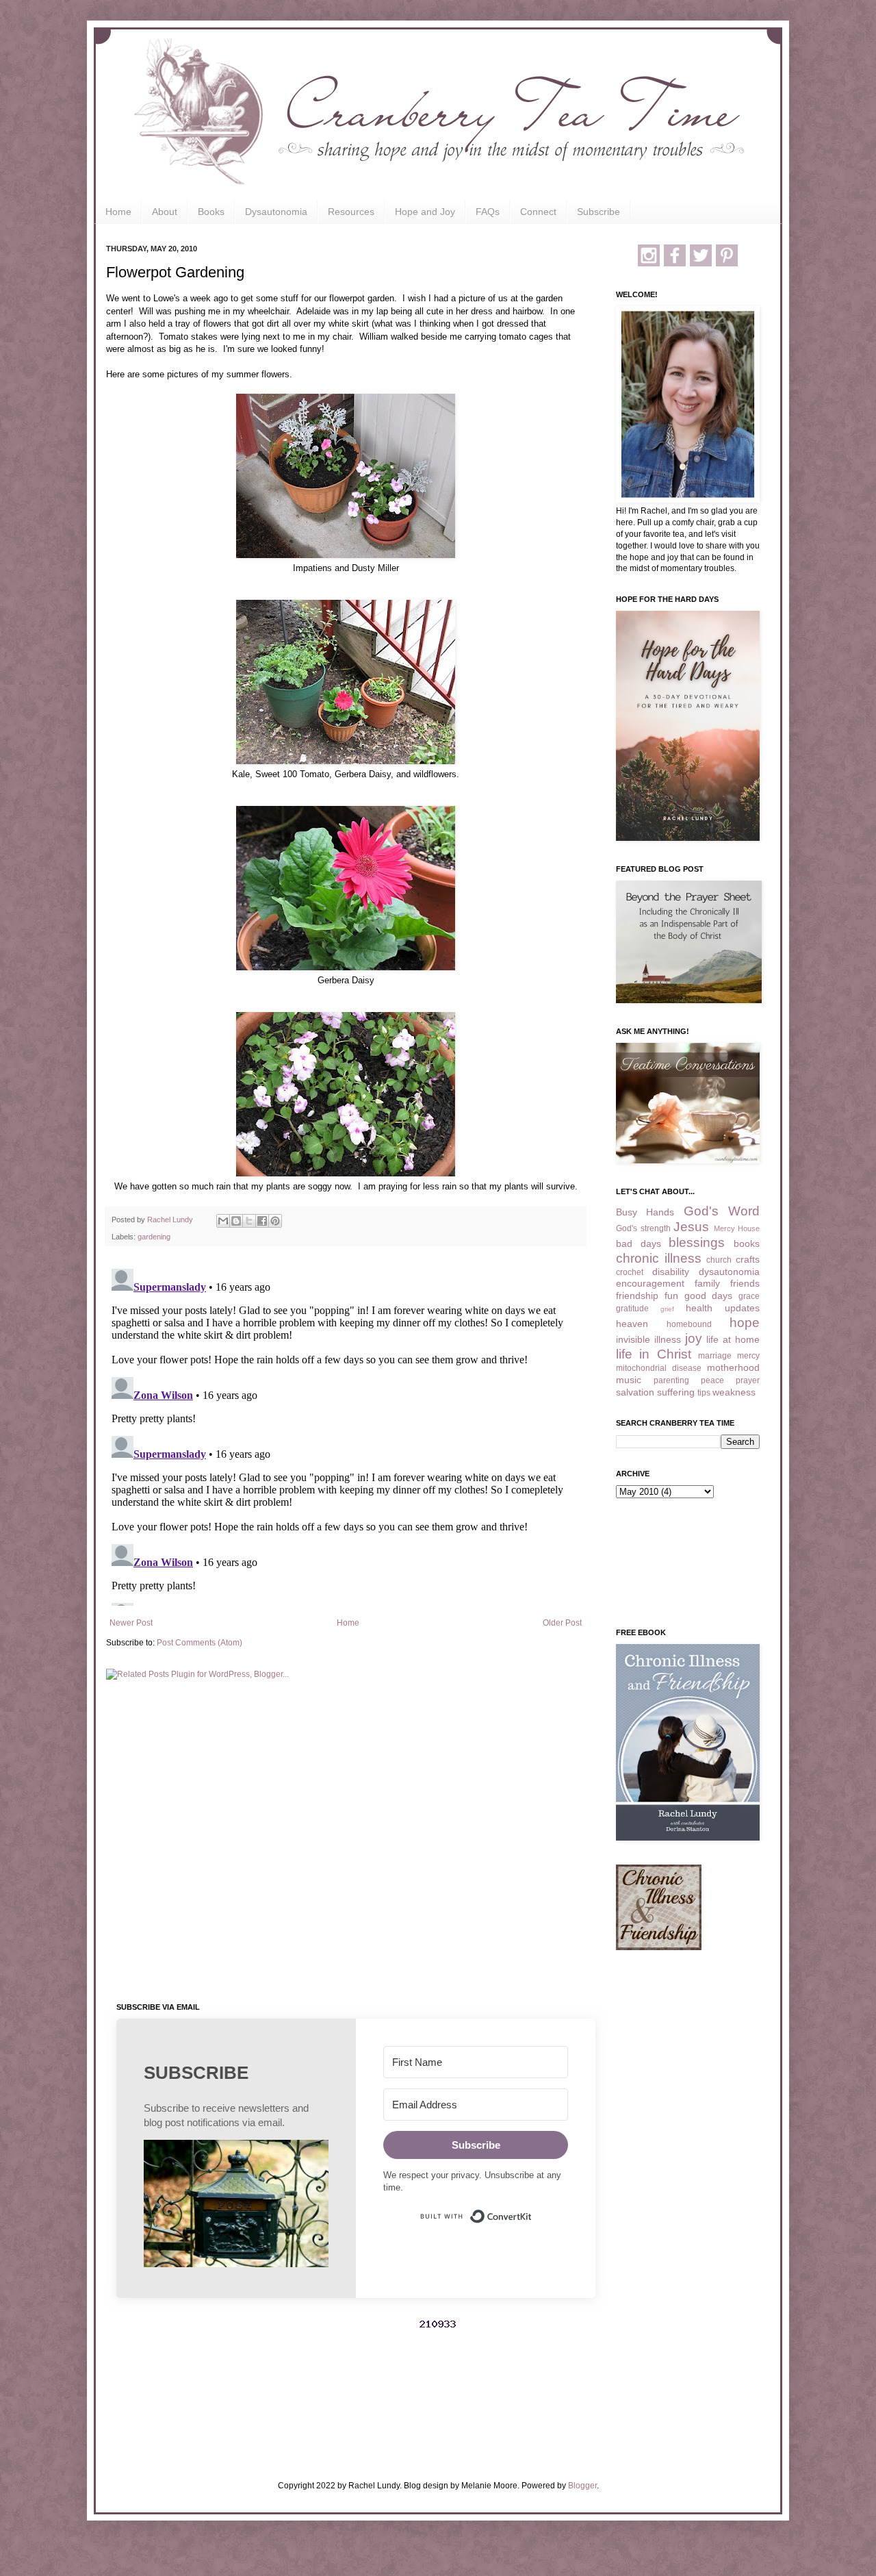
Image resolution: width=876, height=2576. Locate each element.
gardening (154, 1237)
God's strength (643, 1228)
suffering (676, 1392)
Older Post (562, 1623)
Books (211, 212)
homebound (689, 1324)
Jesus (691, 1227)
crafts (748, 1259)
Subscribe (598, 212)
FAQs (488, 212)
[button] (236, 2205)
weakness (734, 1392)
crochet (630, 1272)
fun (671, 1296)
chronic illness (659, 1258)
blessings (697, 1242)
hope (745, 1323)
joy (694, 1338)
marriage (715, 1356)
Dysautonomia (276, 212)
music (629, 1380)
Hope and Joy (425, 212)
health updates (723, 1308)
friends (745, 1283)
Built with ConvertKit (532, 2210)
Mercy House (737, 1228)
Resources (351, 212)
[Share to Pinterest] (275, 1221)
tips (704, 1393)
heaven (632, 1324)
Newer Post (131, 1623)
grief (667, 1309)
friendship (637, 1296)
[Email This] (223, 1221)
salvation (635, 1392)
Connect (538, 212)
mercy (748, 1356)
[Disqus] (346, 1435)
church (719, 1260)
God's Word (722, 1211)
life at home (733, 1339)
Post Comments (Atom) (199, 1643)
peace (712, 1380)
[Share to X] (249, 1221)
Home (118, 212)
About (165, 212)
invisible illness (648, 1339)
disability (671, 1272)
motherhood (733, 1367)
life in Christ (654, 1354)
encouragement (650, 1283)
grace (749, 1296)
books (747, 1243)
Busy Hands (645, 1212)
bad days (639, 1243)
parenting (671, 1380)
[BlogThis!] (236, 1221)
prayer (748, 1380)
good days (709, 1296)
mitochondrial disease (659, 1368)
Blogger (582, 2486)
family (707, 1283)
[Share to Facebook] (262, 1221)
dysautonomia (729, 1272)
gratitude (632, 1309)
